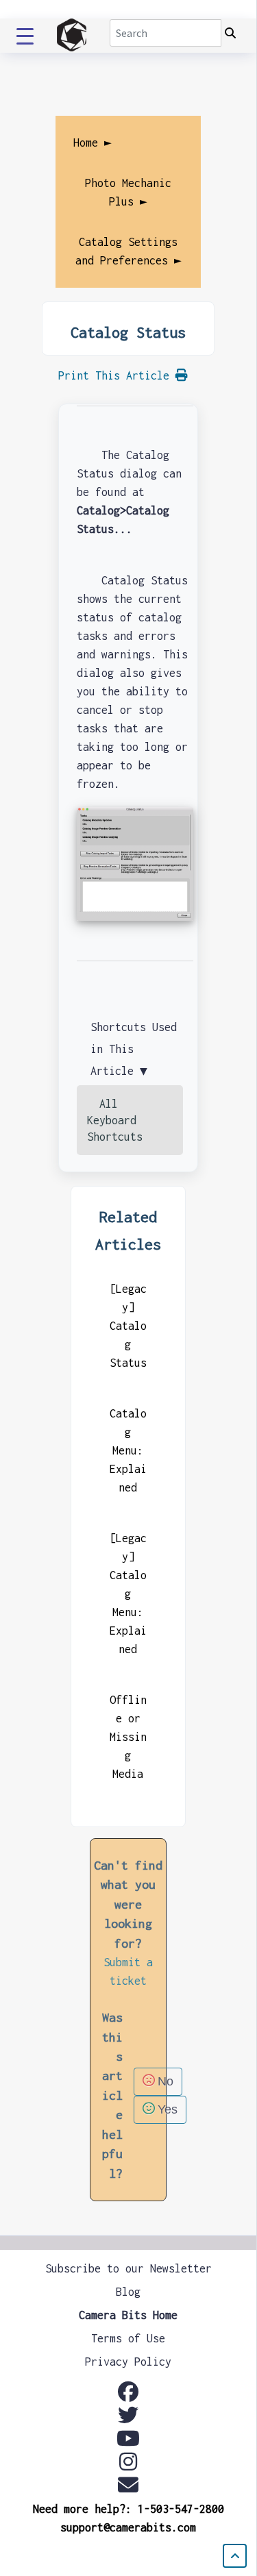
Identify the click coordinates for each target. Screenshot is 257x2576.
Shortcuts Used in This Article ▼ (134, 1049)
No (166, 2081)
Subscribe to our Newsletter (128, 2268)
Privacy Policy (128, 2362)
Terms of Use (128, 2338)
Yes (168, 2109)
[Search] (230, 34)
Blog (128, 2292)
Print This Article (117, 375)
